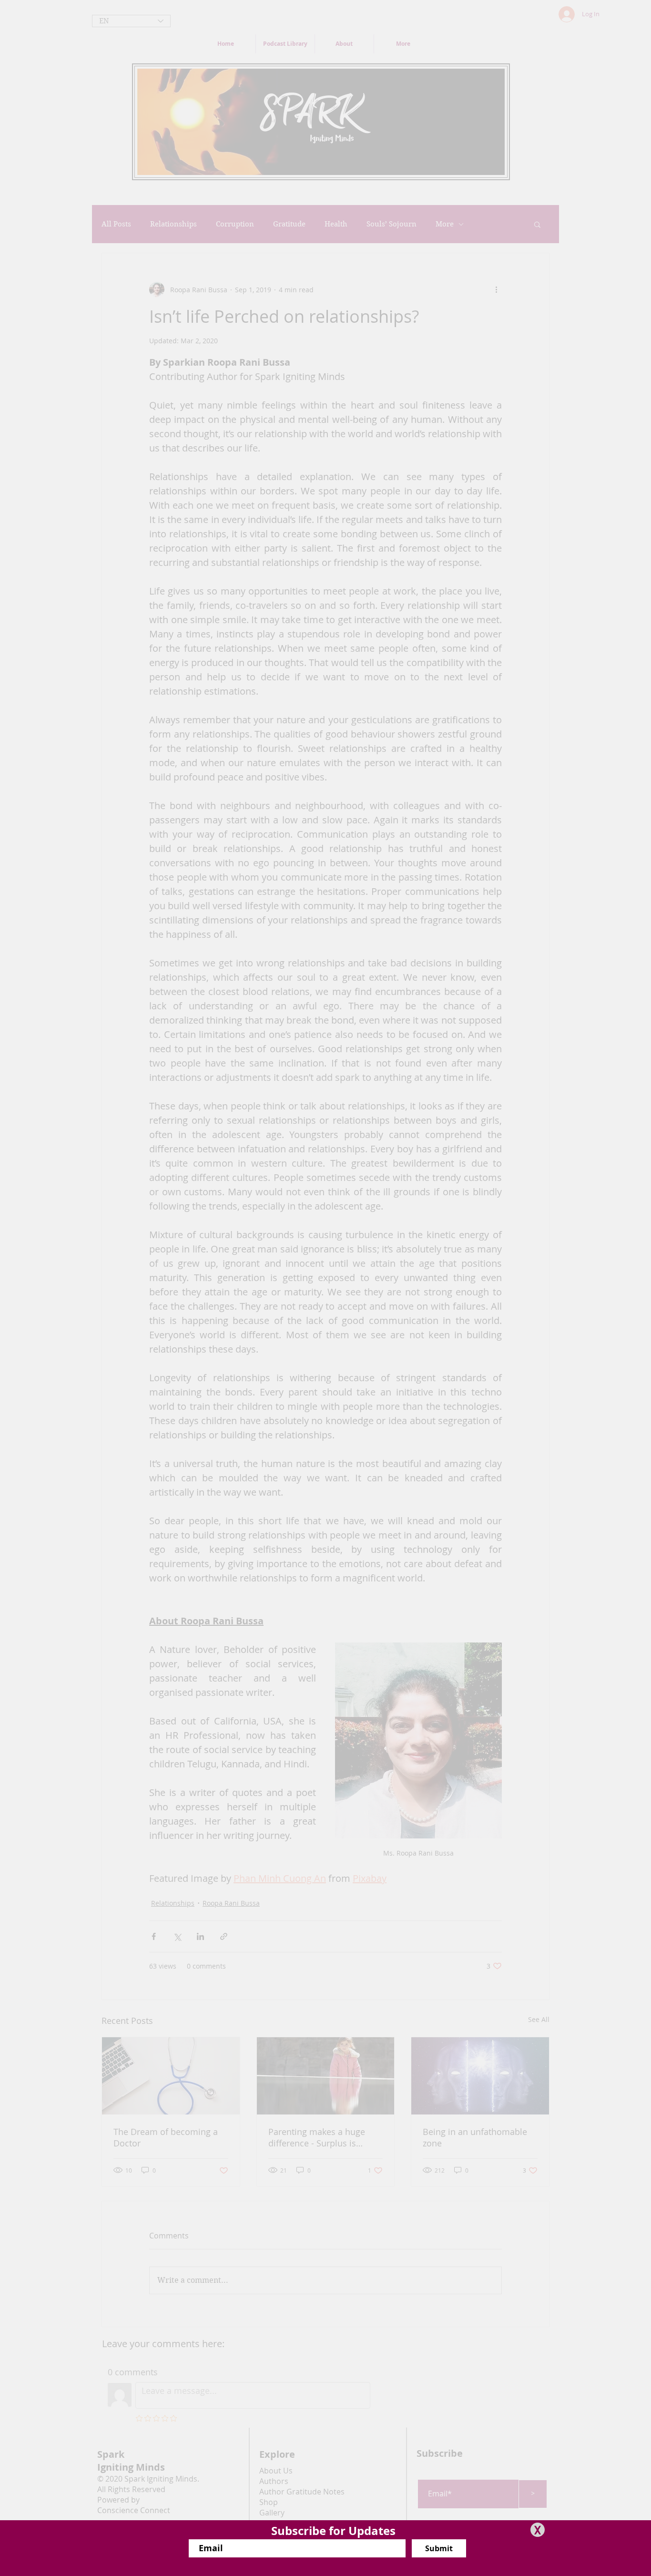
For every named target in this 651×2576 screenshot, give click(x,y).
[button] (538, 2530)
